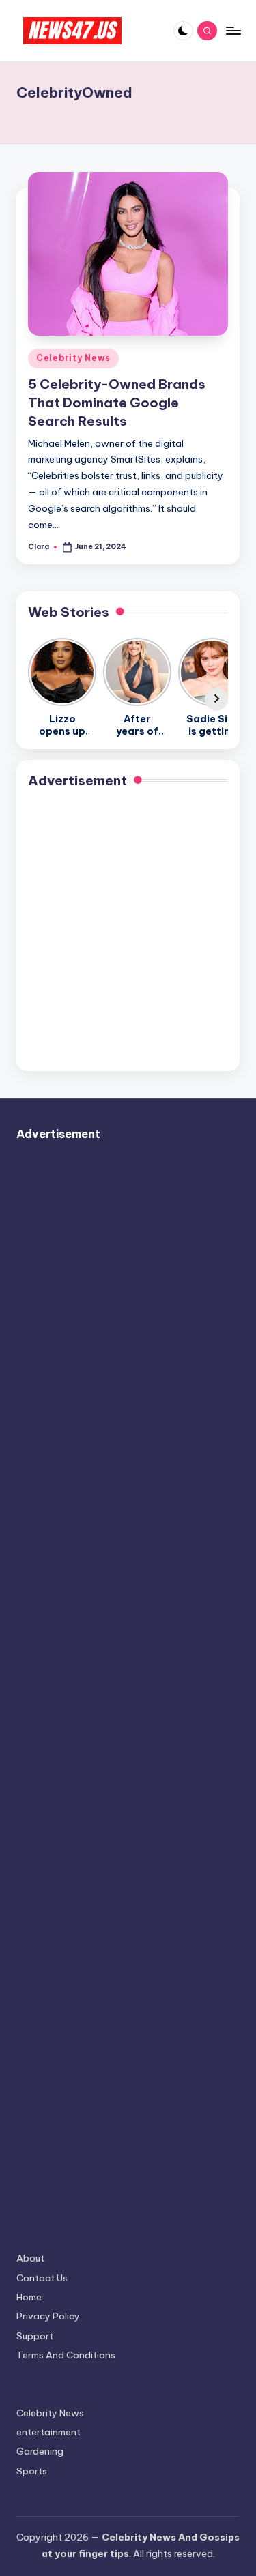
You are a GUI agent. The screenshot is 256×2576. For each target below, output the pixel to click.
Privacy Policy (48, 2316)
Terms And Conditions (66, 2355)
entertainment (48, 2432)
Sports (32, 2471)
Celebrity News (73, 358)
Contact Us (42, 2278)
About (30, 2258)
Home (29, 2297)
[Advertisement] (128, 932)
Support (35, 2336)
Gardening (40, 2451)
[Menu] (233, 30)
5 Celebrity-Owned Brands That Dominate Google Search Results (117, 402)
